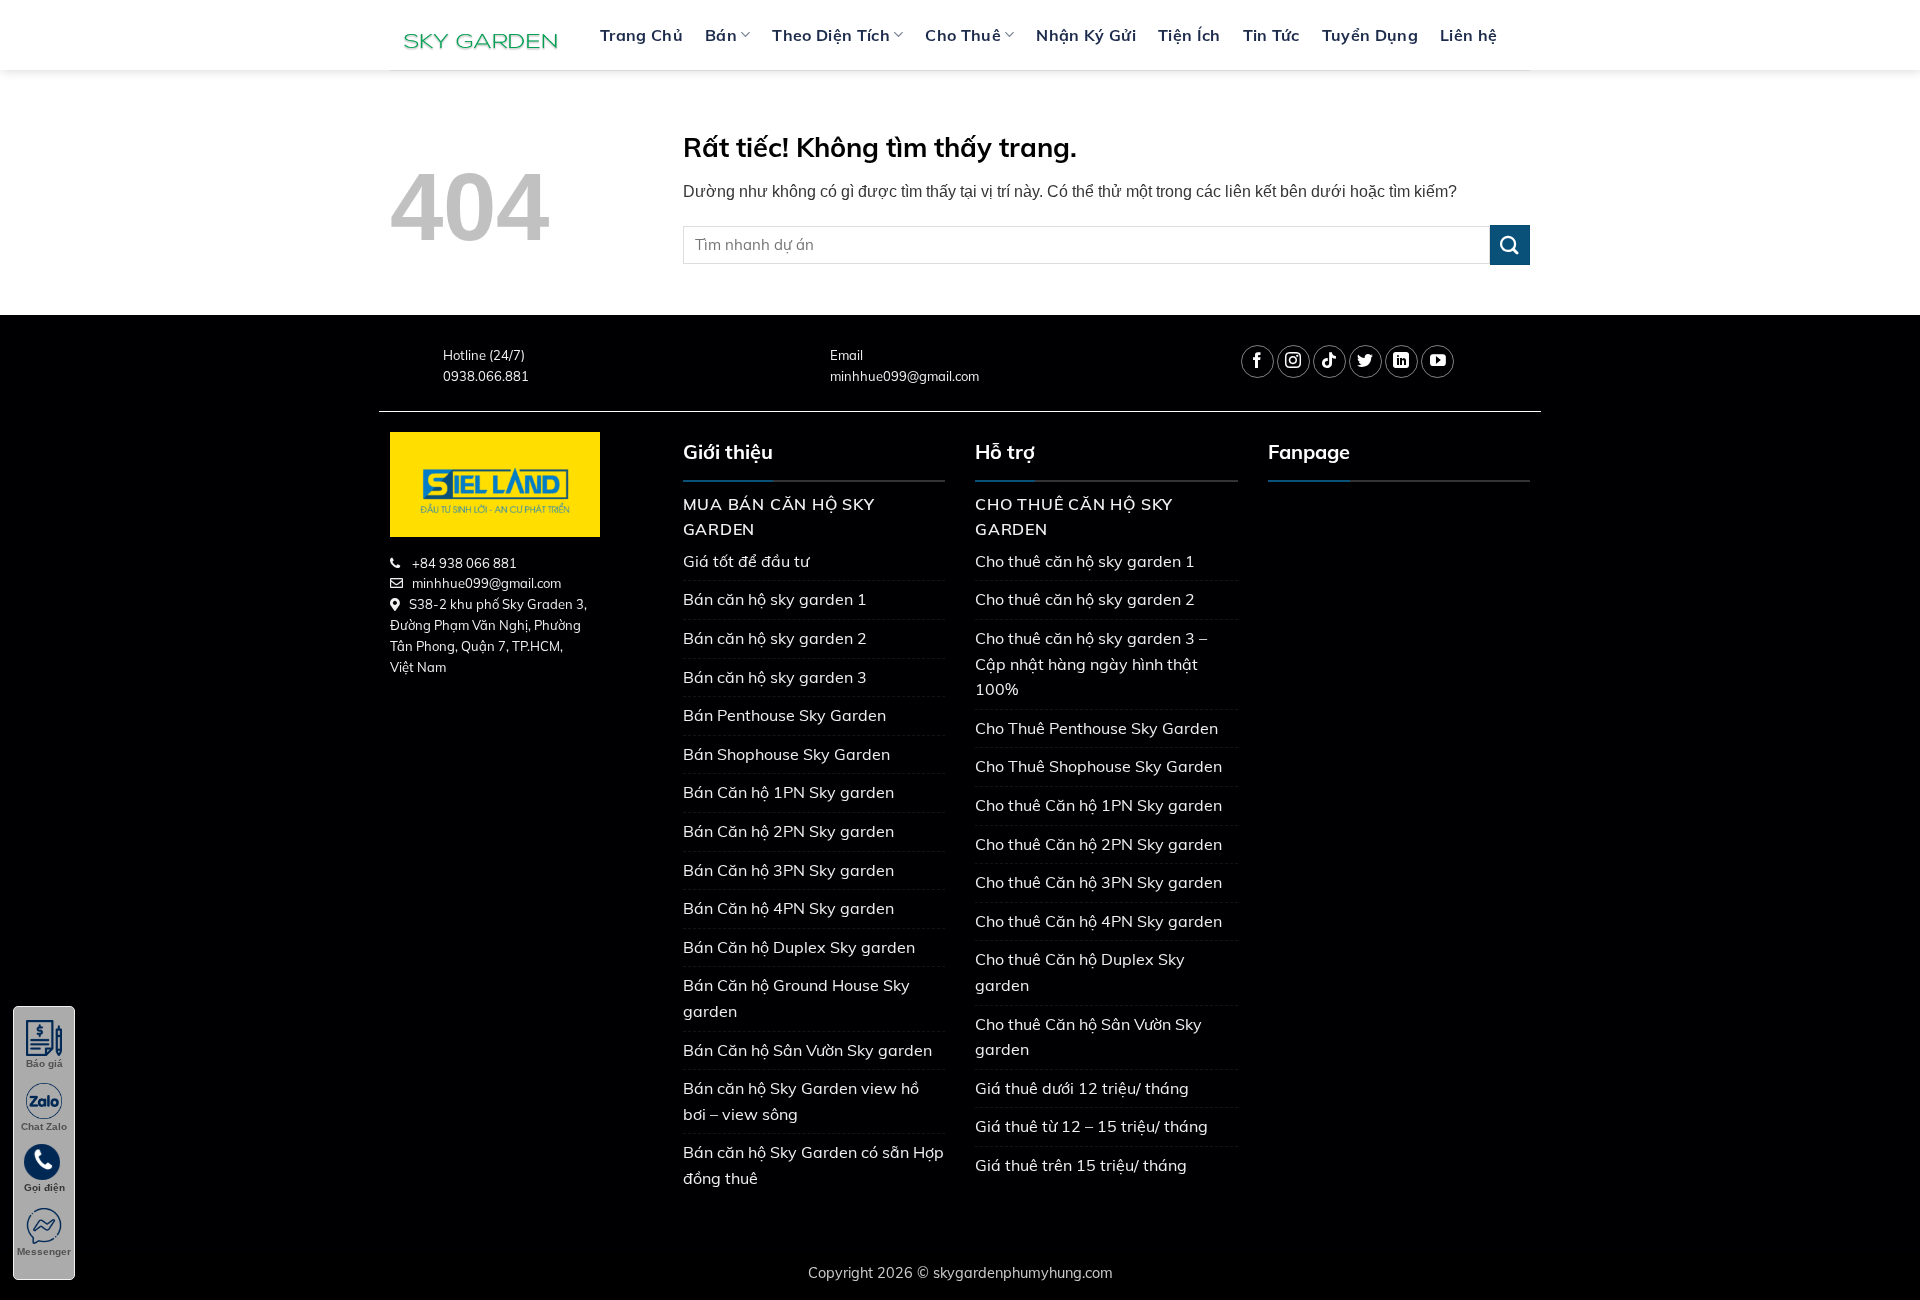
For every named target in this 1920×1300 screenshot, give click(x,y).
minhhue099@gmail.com (904, 376)
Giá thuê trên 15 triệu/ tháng (1081, 1165)
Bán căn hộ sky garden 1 (775, 599)
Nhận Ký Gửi (1086, 35)
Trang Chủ (641, 35)
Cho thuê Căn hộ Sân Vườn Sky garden (1088, 1037)
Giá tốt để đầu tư (746, 561)
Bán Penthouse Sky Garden (784, 715)
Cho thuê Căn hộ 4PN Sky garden (1098, 921)
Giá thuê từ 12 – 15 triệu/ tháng (1091, 1126)
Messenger (44, 1251)
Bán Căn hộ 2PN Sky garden (788, 831)
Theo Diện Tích (830, 35)
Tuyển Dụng (1370, 35)
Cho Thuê (963, 35)
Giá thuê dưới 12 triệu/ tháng (1082, 1088)
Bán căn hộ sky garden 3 (775, 677)
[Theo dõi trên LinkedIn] (1401, 361)
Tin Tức (1271, 35)
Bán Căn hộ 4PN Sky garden (788, 908)
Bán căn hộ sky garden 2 (775, 638)
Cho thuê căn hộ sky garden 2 (1085, 599)
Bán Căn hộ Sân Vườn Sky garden (807, 1050)
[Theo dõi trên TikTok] (1329, 361)
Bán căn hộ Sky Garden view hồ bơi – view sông (801, 1101)
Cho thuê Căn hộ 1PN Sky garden (1098, 805)
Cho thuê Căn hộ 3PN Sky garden (1098, 882)
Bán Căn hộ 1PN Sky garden (788, 792)
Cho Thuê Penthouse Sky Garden (1096, 728)
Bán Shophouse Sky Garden (786, 754)
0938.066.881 (486, 376)
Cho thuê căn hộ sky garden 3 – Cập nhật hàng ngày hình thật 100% (1091, 663)
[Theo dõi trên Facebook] (1257, 361)
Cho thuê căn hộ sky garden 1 (1085, 561)
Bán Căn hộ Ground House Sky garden (796, 998)
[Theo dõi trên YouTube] (1437, 361)
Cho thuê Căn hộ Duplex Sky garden (1080, 972)
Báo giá (44, 1063)
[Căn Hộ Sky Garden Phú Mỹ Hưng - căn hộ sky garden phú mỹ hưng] (480, 35)
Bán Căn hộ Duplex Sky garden (799, 947)
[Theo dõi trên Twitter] (1365, 361)
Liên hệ (1468, 35)
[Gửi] (1510, 244)
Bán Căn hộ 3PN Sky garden (788, 870)
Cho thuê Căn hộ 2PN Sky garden (1098, 844)
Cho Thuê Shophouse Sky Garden (1098, 766)
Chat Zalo (44, 1126)
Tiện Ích (1189, 35)
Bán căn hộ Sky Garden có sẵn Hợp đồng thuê (813, 1165)
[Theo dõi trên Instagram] (1293, 361)
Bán (721, 35)
